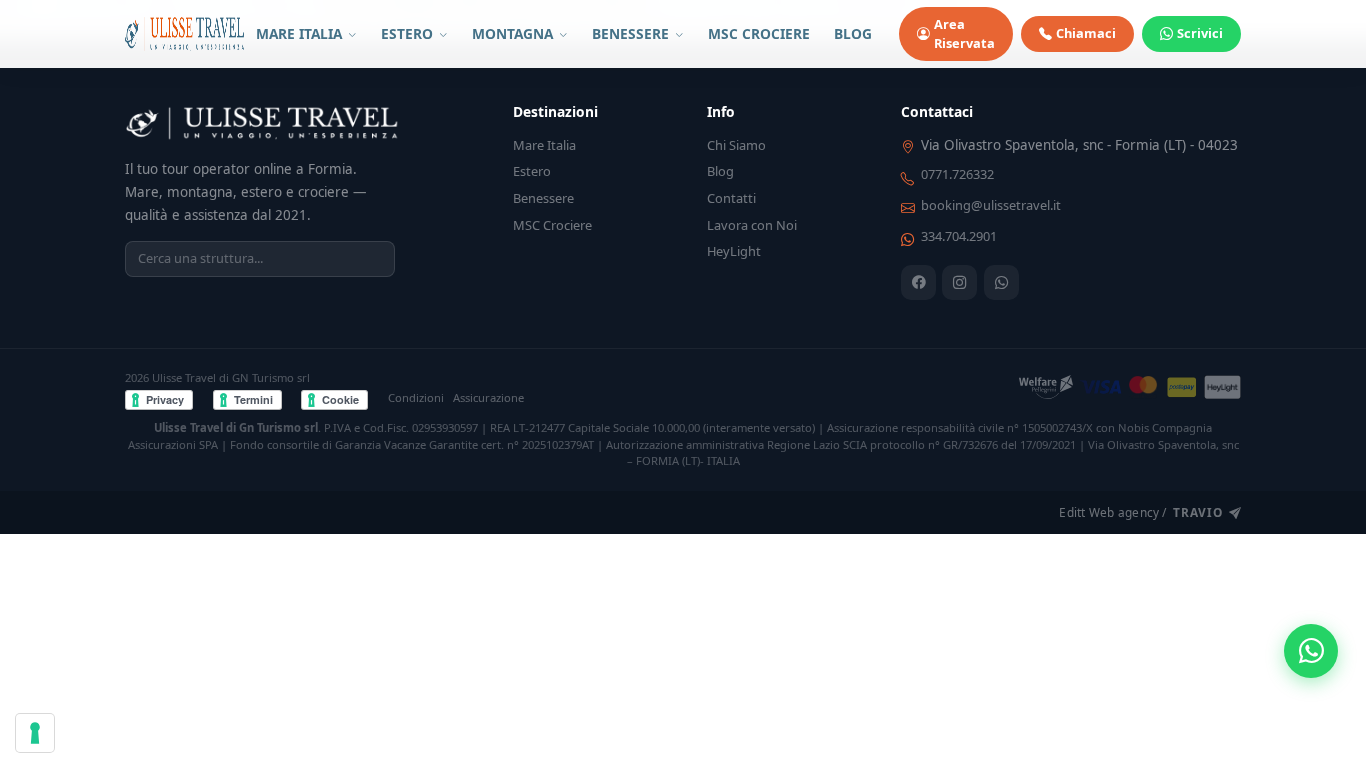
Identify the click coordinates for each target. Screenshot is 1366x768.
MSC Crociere (552, 225)
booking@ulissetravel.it (991, 205)
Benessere (543, 198)
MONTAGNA (514, 33)
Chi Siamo (736, 145)
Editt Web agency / (1140, 512)
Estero (532, 171)
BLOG (853, 33)
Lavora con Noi (752, 225)
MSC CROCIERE (759, 33)
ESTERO (409, 33)
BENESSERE (632, 33)
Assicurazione (488, 397)
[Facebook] (918, 282)
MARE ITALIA (301, 33)
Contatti (731, 198)
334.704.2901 (959, 236)
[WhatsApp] (1001, 282)
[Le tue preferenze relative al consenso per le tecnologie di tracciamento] (35, 733)
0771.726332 (957, 174)
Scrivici (1200, 33)
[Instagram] (959, 282)
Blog (720, 171)
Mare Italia (544, 145)
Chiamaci (1086, 33)
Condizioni (416, 397)
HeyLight (734, 251)
